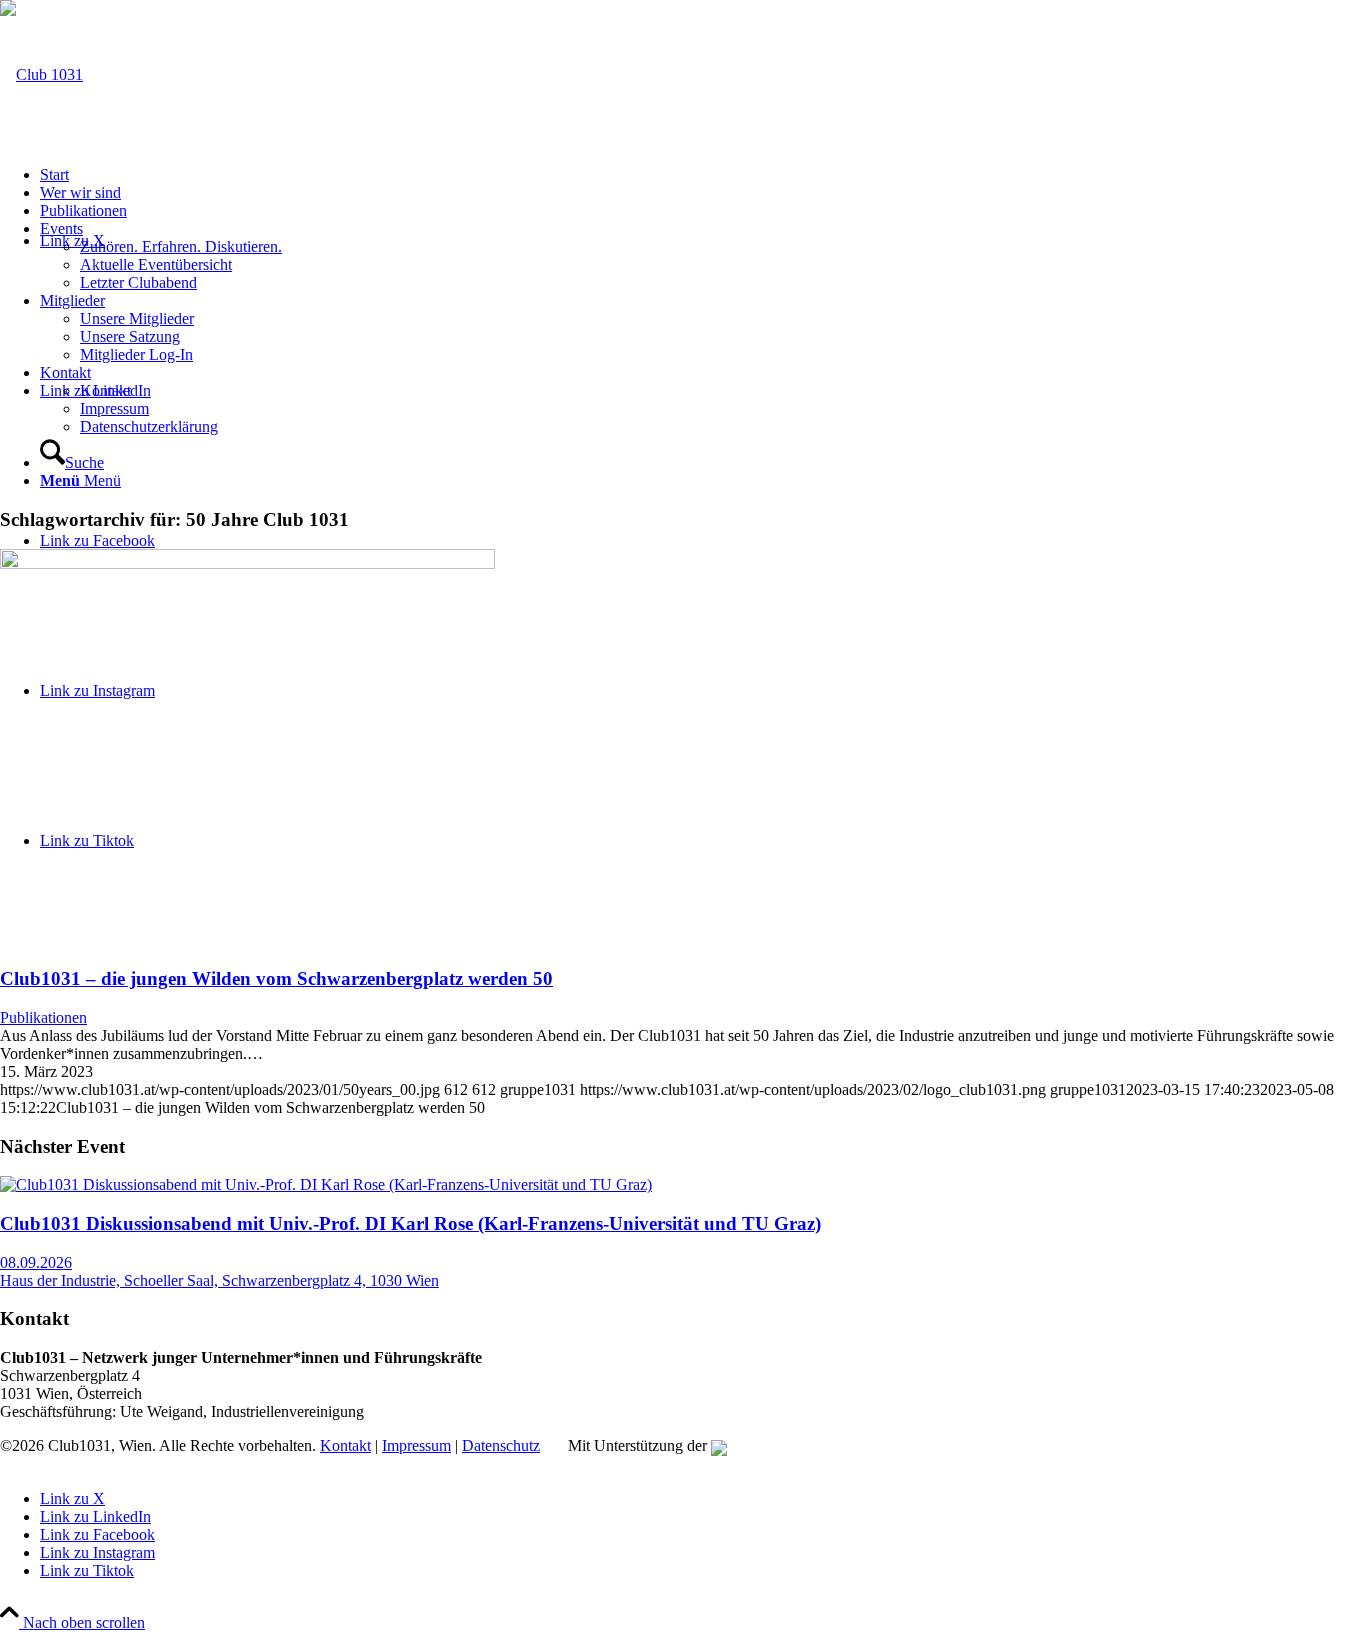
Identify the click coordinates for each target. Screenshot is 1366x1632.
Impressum (416, 1445)
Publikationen (43, 1017)
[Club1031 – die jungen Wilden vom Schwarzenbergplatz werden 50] (247, 563)
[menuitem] (703, 175)
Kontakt (345, 1445)
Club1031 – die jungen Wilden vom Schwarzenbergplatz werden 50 (276, 978)
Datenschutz (501, 1445)
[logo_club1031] (41, 74)
